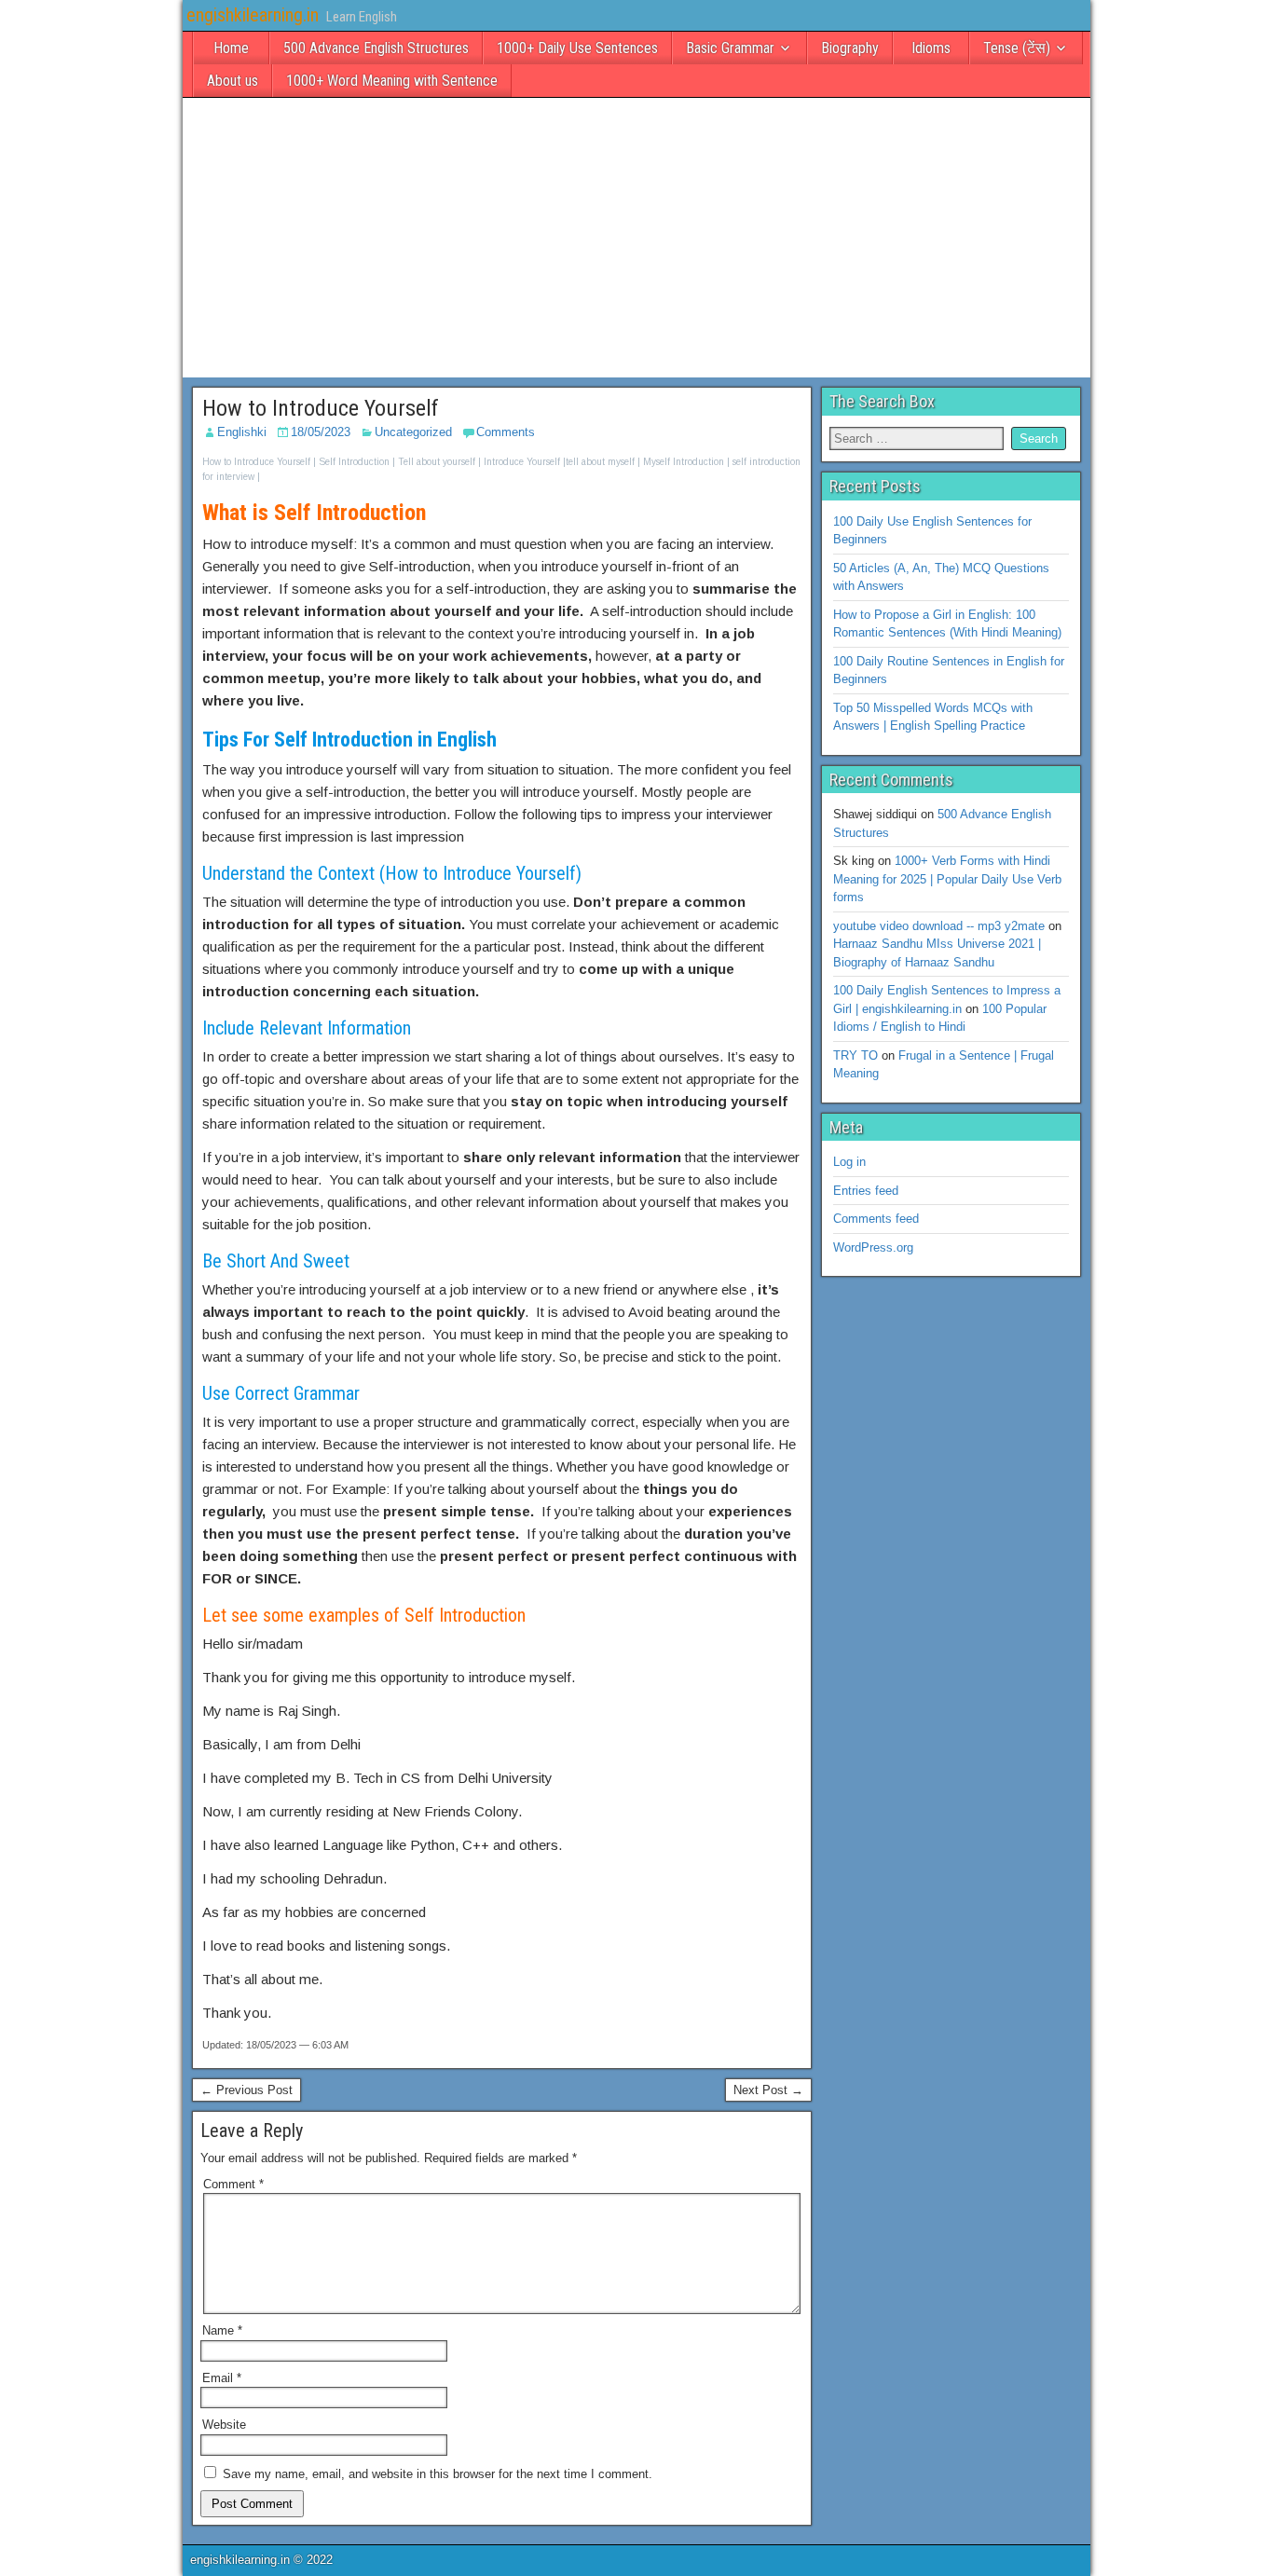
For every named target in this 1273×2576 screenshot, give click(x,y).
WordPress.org (873, 1247)
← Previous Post (246, 2090)
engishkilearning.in (253, 15)
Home (231, 48)
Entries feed (866, 1191)
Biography (850, 48)
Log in (849, 1162)
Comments (506, 432)
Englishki (242, 432)
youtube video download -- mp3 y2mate (939, 926)
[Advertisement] (636, 238)
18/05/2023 (321, 432)
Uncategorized (413, 432)
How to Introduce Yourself (321, 408)
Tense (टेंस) (1017, 48)
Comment (233, 2184)
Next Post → (768, 2090)
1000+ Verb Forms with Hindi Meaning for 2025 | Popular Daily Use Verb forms (947, 879)
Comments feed (876, 1219)
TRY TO (856, 1055)
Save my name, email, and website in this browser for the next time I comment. (438, 2474)
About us (233, 81)
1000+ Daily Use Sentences (577, 48)
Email (222, 2378)
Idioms (931, 48)
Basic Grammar (730, 48)
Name (222, 2330)
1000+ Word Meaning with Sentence (392, 81)
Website (224, 2425)
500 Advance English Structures (376, 48)
